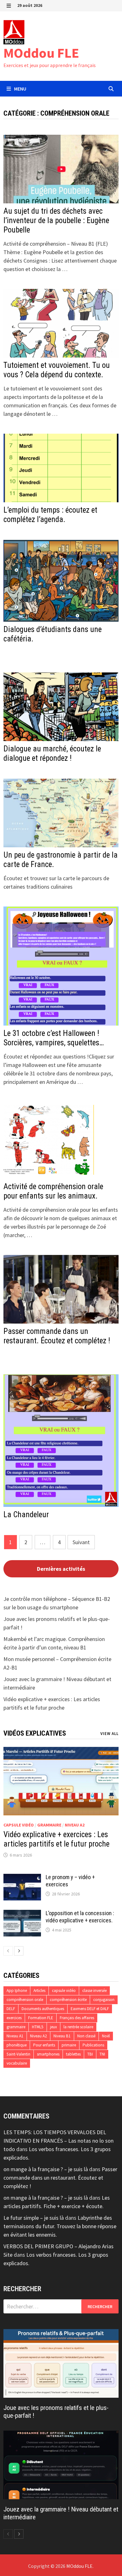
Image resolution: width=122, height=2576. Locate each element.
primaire (69, 2045)
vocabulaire (17, 2063)
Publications (93, 2045)
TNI (102, 2054)
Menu (20, 89)
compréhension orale (25, 2000)
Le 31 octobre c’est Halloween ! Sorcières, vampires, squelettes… (54, 1038)
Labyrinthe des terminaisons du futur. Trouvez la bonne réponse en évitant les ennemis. (60, 2226)
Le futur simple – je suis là (34, 2218)
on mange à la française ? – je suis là (46, 2169)
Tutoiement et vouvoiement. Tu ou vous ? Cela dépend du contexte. (57, 370)
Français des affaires (77, 2018)
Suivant (81, 1542)
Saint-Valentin (18, 2054)
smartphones (48, 2054)
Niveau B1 (62, 2036)
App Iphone (17, 1991)
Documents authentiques (43, 2009)
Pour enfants (44, 2045)
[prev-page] (8, 1951)
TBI (90, 2054)
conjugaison (104, 2000)
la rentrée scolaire (78, 2027)
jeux (53, 2027)
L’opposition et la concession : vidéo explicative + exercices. (80, 1917)
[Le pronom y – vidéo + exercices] (22, 1878)
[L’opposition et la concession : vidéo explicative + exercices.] (22, 1914)
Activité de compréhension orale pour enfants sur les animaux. (53, 1191)
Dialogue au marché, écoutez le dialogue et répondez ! (52, 753)
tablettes (73, 2054)
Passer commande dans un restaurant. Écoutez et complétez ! (57, 1336)
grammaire (49, 1825)
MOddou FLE (41, 53)
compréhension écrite (68, 2000)
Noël (106, 2036)
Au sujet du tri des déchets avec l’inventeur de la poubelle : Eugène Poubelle (56, 220)
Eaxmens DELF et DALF (90, 2009)
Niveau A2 (75, 1825)
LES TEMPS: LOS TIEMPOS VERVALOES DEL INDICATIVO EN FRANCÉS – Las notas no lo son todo (58, 2141)
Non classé (86, 2036)
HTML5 (38, 2027)
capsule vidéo (19, 1825)
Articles (39, 1991)
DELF (11, 2009)
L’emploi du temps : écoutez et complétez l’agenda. (50, 515)
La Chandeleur (26, 1515)
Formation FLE (41, 2018)
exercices (14, 2018)
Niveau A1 (15, 2036)
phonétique (17, 2045)
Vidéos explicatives (35, 1733)
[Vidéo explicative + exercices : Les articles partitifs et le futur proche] (61, 1781)
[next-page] (19, 1951)
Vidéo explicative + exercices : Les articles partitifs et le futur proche (56, 1839)
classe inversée (94, 1991)
